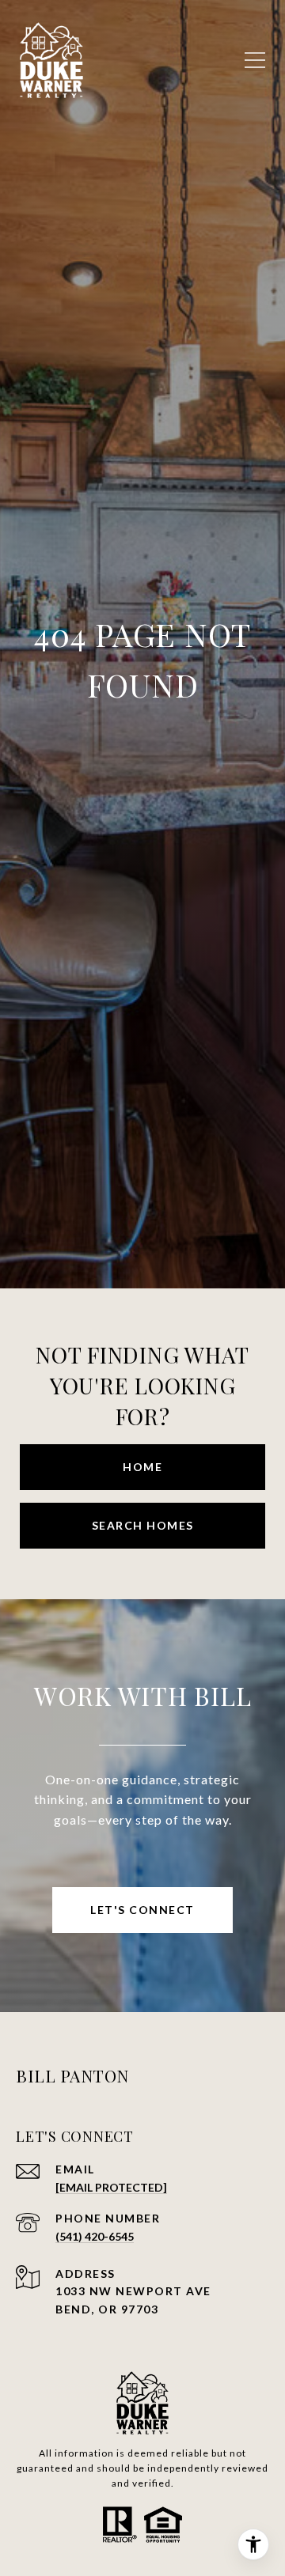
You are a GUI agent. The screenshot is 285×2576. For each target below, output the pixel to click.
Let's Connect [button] (142, 1910)
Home (142, 1467)
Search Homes (143, 1525)
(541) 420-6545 (95, 2236)
